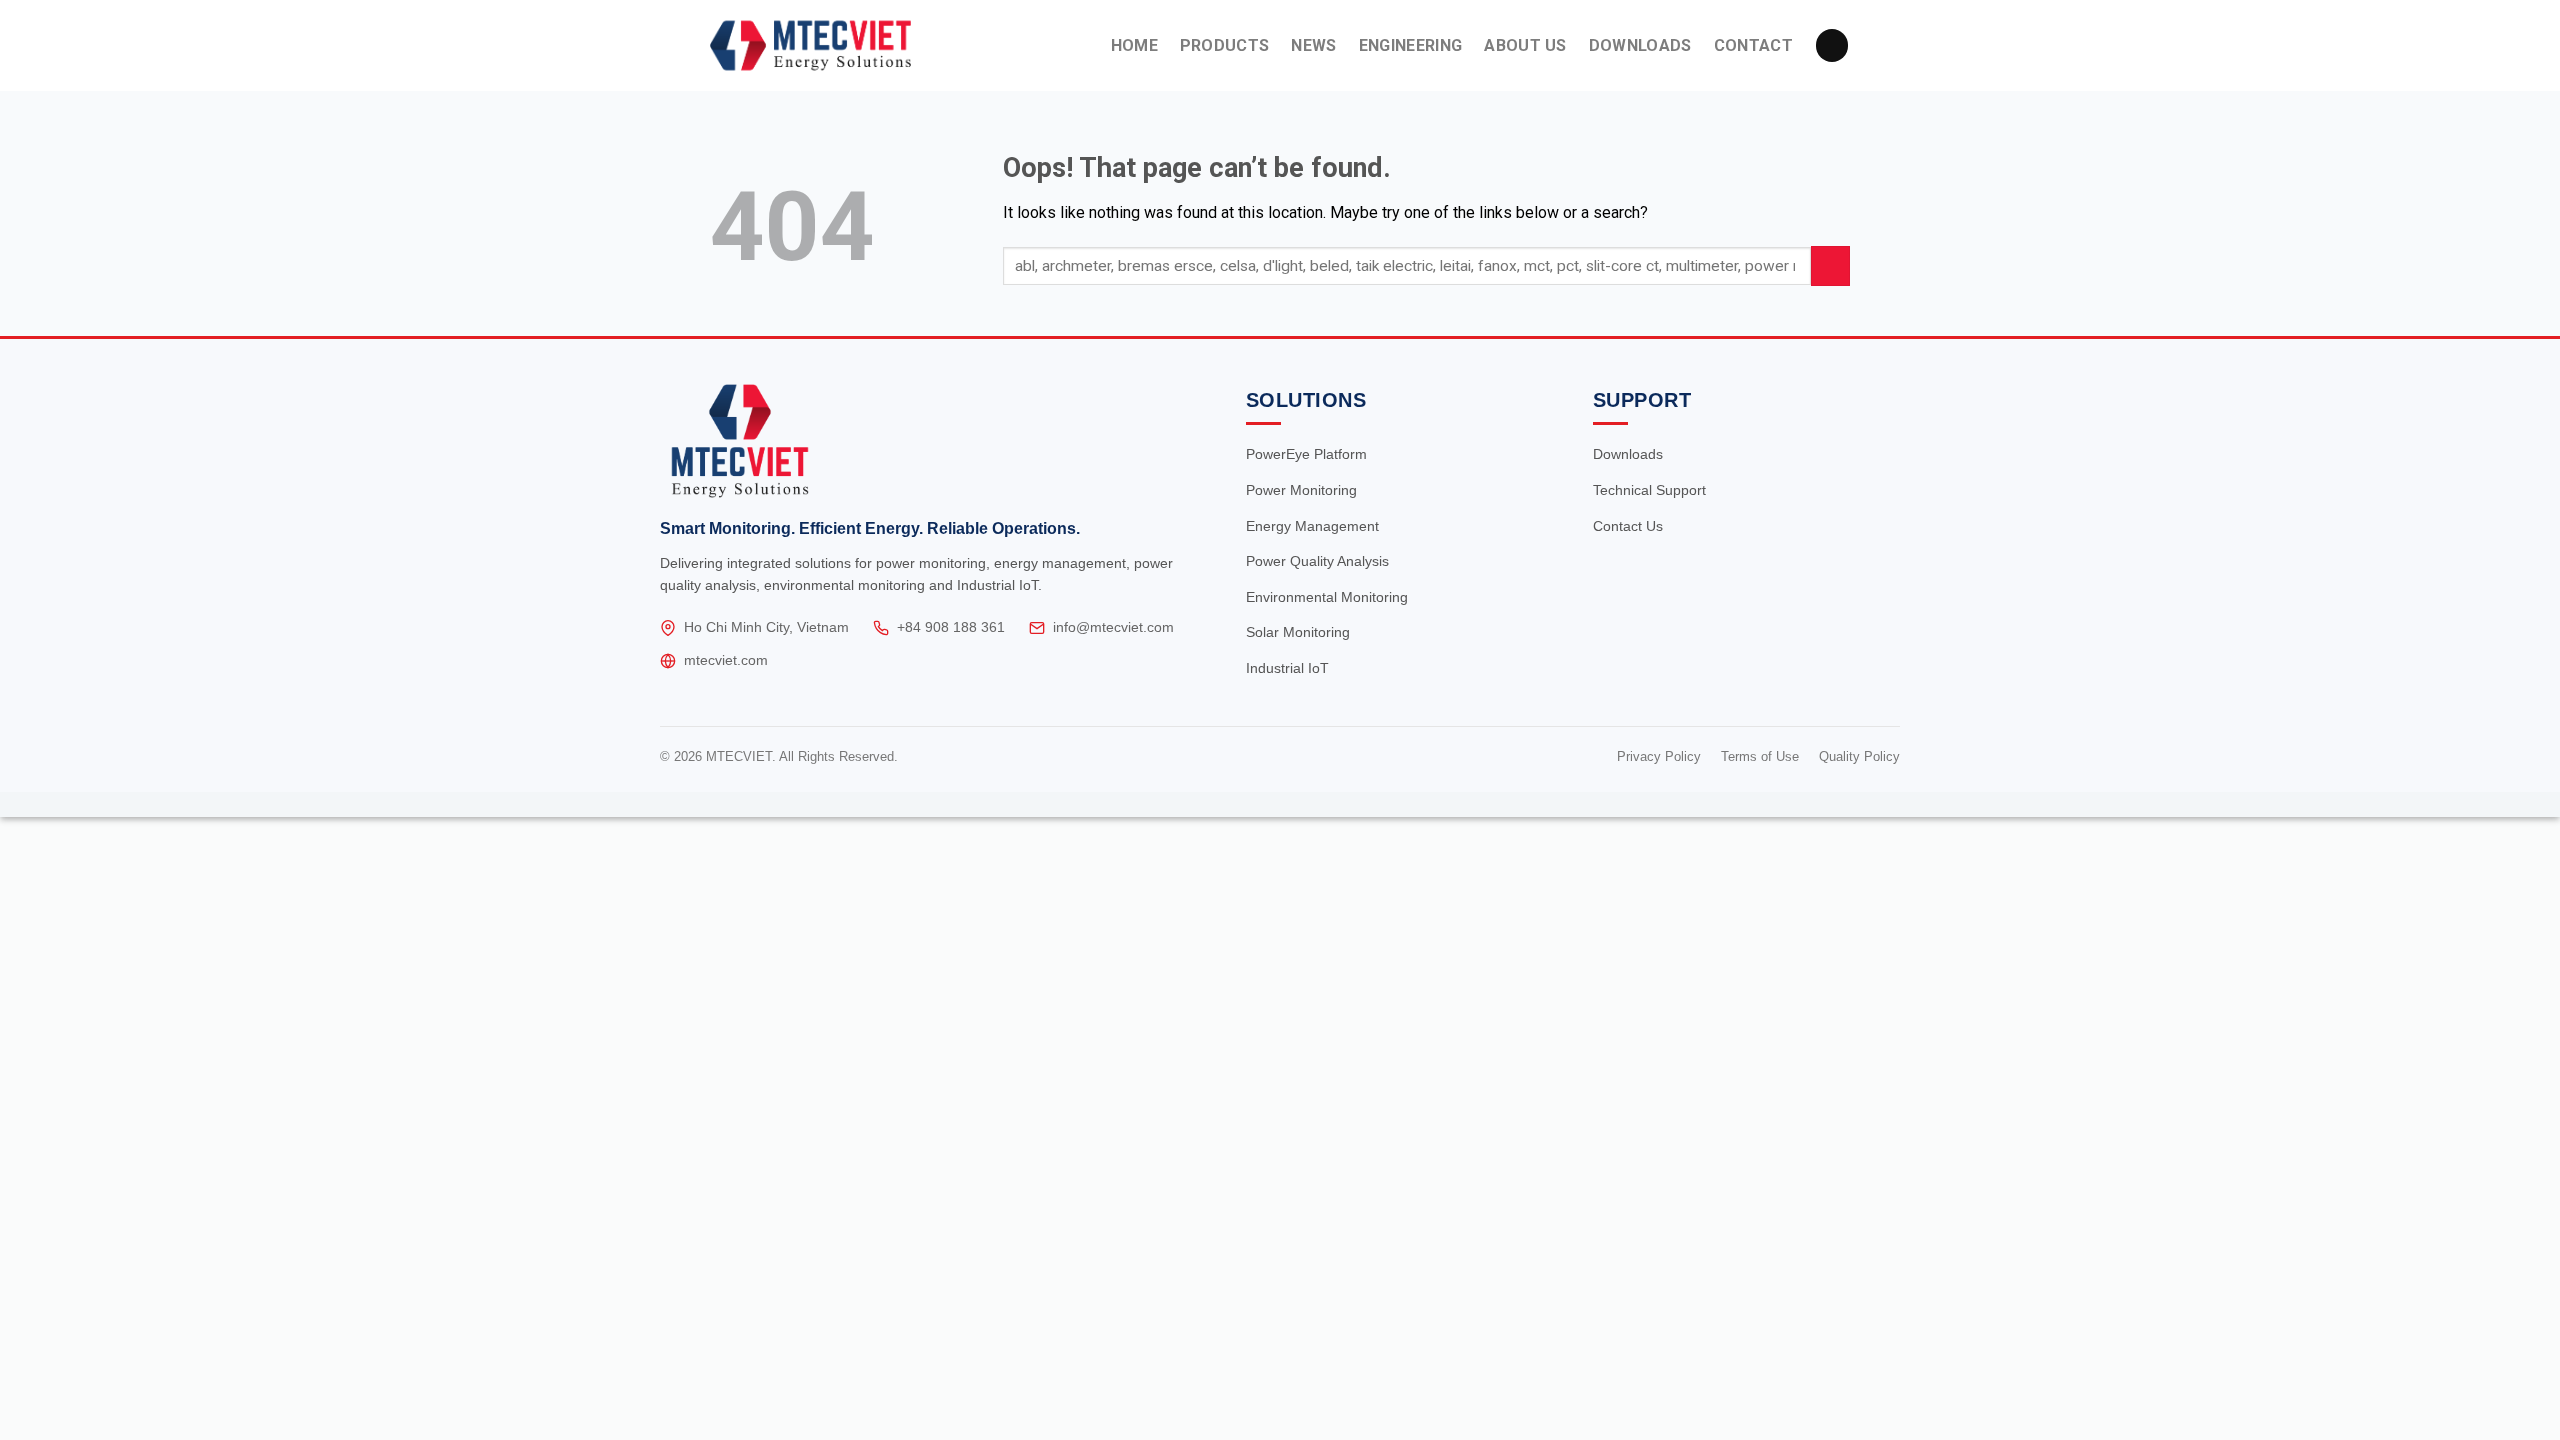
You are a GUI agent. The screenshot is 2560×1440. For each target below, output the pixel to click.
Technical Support (1649, 490)
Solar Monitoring (1298, 632)
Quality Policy (1859, 756)
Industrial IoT (1287, 668)
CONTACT (1753, 45)
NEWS (1313, 45)
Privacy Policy (1659, 756)
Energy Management (1312, 526)
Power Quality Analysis (1317, 561)
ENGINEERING (1411, 45)
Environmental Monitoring (1327, 597)
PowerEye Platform (1306, 454)
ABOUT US (1525, 45)
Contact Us (1628, 526)
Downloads (1628, 454)
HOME (1134, 45)
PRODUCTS (1225, 45)
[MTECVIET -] (847, 45)
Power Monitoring (1301, 490)
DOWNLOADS (1640, 45)
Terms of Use (1760, 756)
